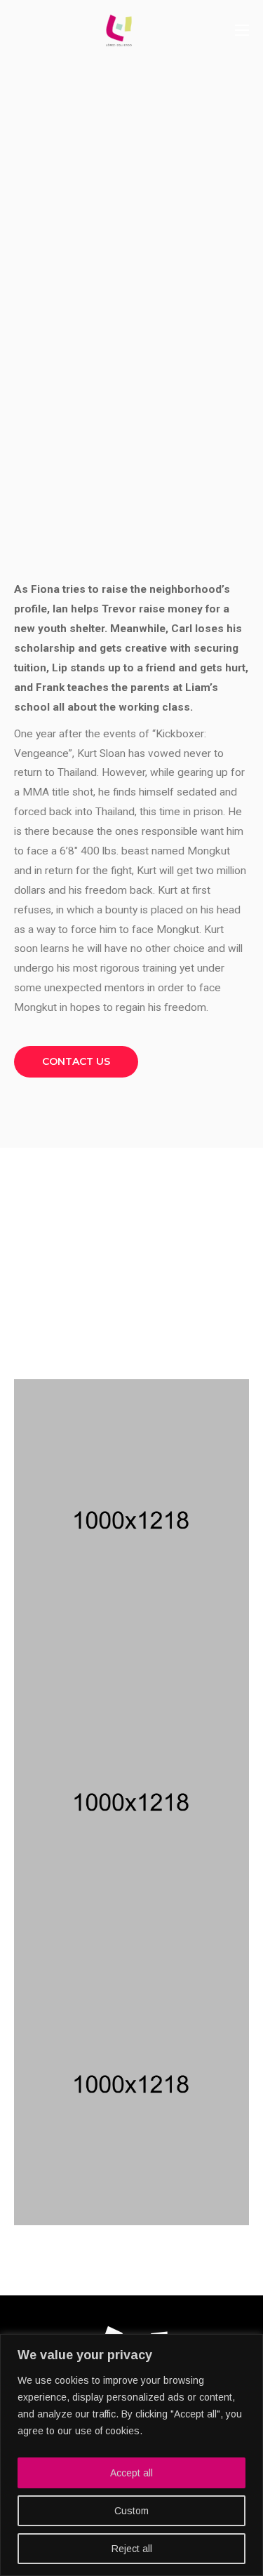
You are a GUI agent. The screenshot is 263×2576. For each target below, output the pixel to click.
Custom (131, 2511)
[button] (76, 1062)
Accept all (131, 2473)
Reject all (132, 2549)
